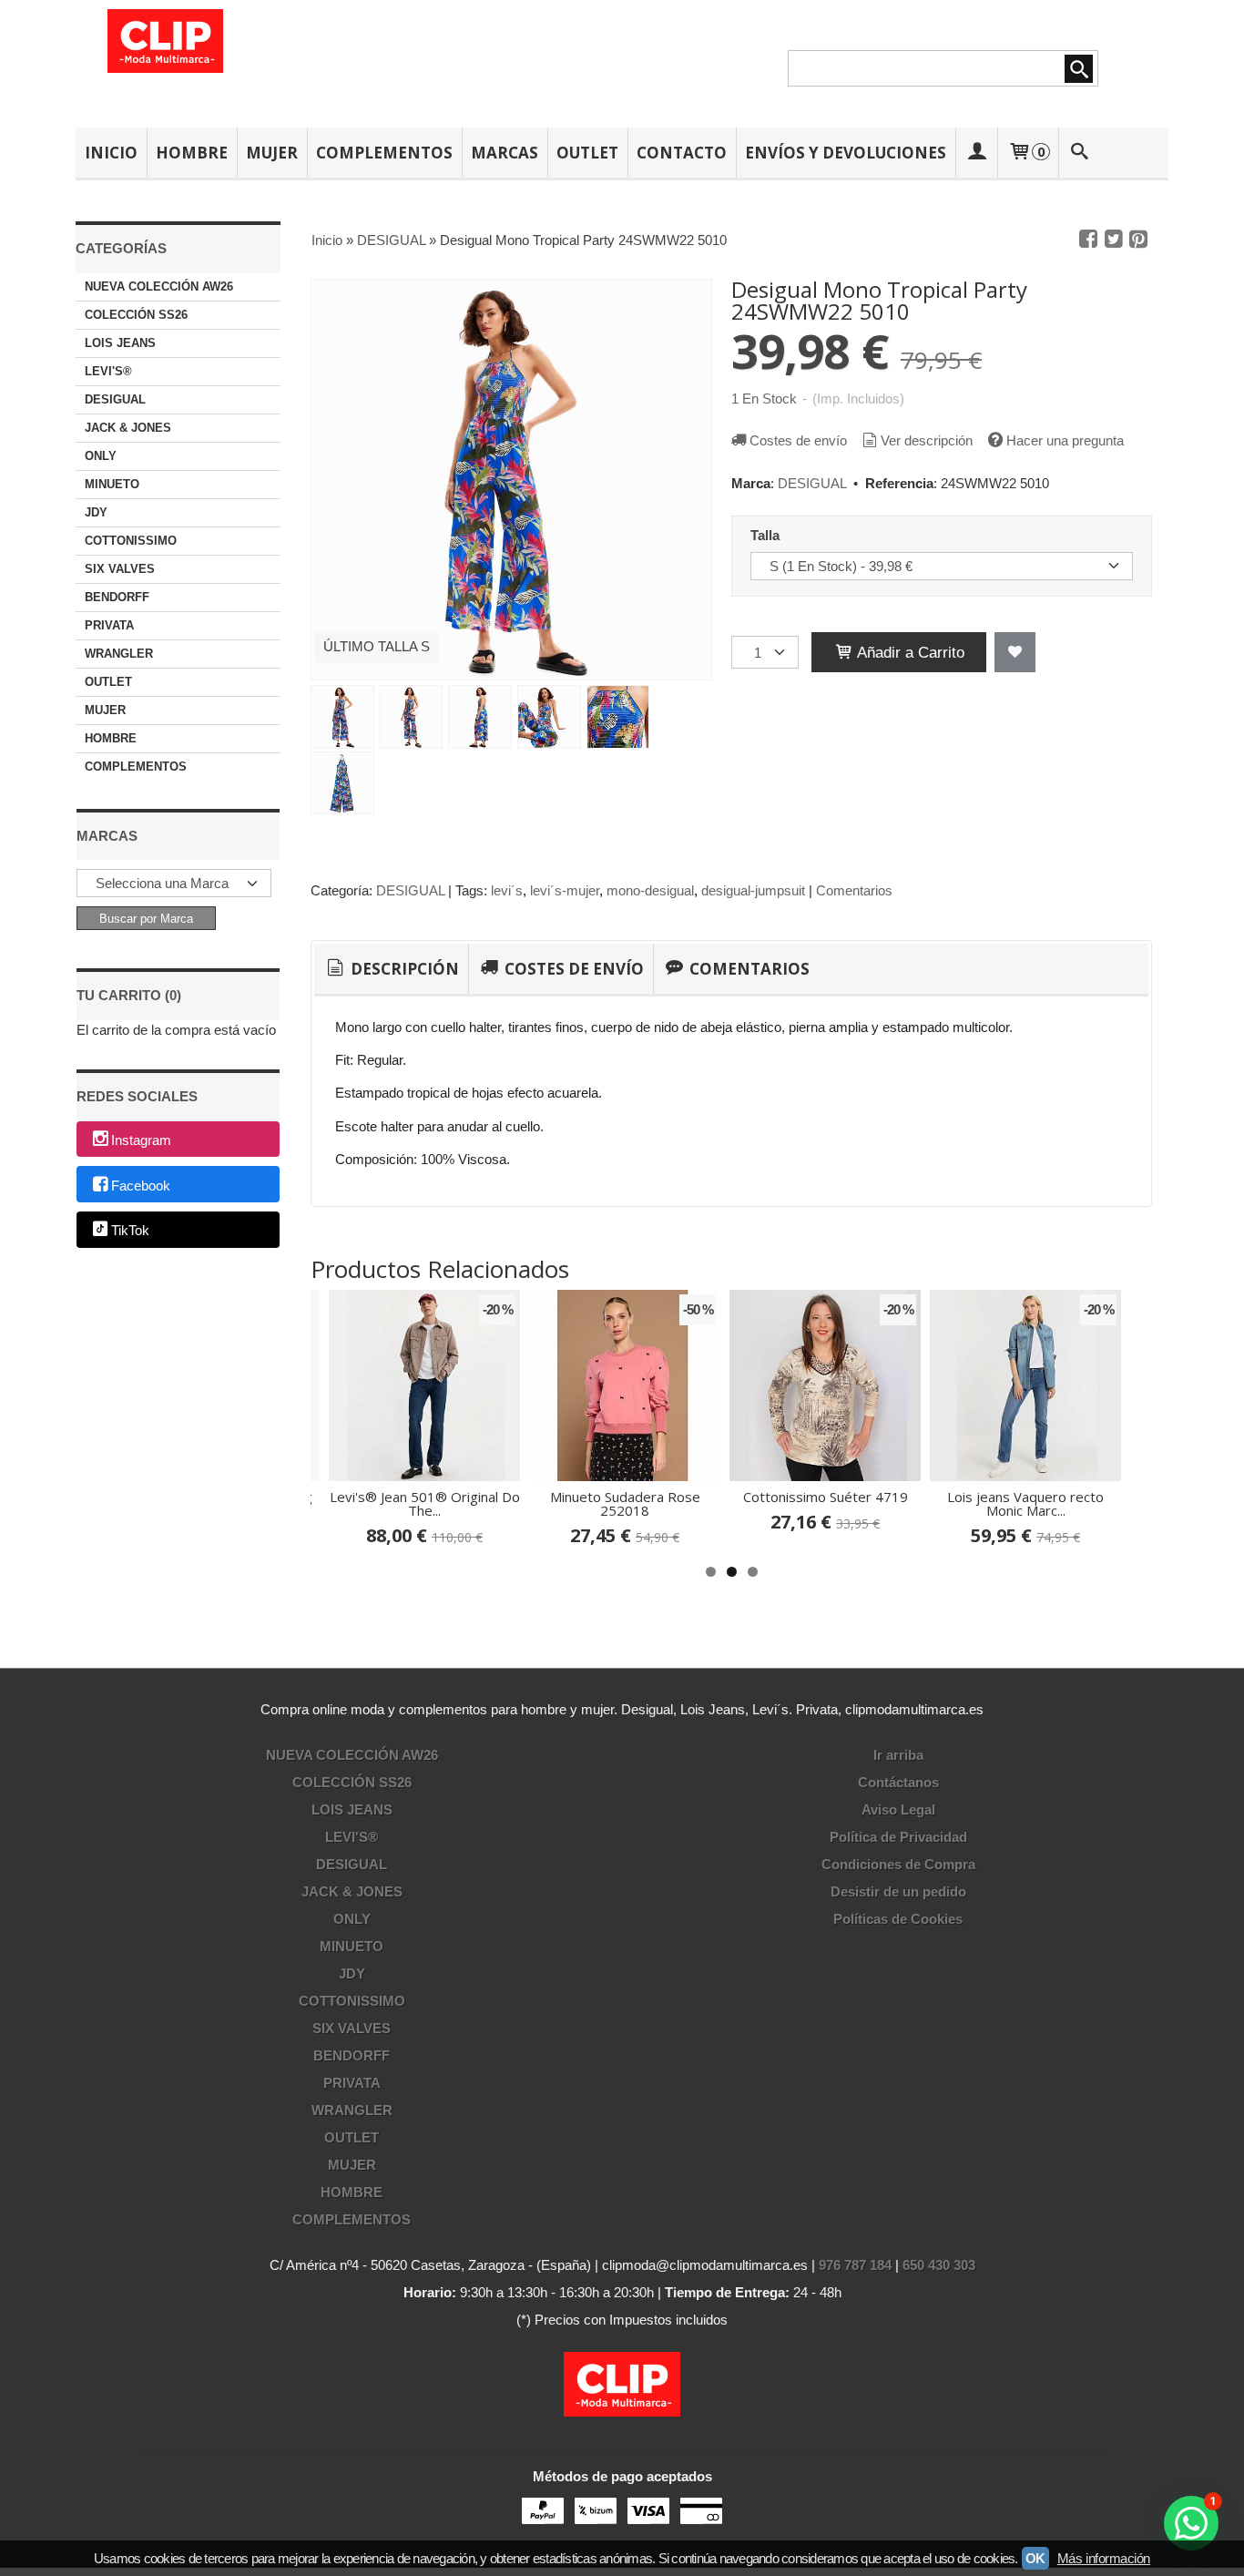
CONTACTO (682, 153)
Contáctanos (898, 1782)
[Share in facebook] (1088, 240)
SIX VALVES (120, 569)
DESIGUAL (115, 399)
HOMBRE (192, 153)
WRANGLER (119, 654)
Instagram (141, 1140)
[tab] (391, 969)
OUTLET (587, 153)
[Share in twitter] (1114, 240)
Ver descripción (927, 440)
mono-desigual (650, 890)
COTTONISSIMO (131, 541)
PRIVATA (109, 625)
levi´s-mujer (565, 890)
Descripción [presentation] (403, 969)
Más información (1104, 2558)
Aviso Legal (898, 1809)
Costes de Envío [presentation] (572, 969)
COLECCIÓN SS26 (136, 315)
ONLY (101, 456)
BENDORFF (117, 597)
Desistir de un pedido (898, 1891)
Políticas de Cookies (898, 1919)
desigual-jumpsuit (753, 890)
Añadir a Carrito (909, 652)
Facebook (141, 1186)
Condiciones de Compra (898, 1864)
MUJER (272, 153)
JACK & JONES (128, 428)
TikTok (130, 1231)
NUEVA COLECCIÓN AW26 (159, 286)
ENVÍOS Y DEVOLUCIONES (846, 153)
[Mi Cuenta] (976, 153)
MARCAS (505, 153)
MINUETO (112, 484)
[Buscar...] (1080, 153)
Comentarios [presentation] (748, 969)
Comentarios (854, 890)
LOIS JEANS (120, 343)
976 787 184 (855, 2265)
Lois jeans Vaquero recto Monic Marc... (1025, 1503)
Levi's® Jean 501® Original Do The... (425, 1503)
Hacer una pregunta (1065, 440)
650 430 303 (939, 2265)
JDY (96, 512)
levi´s (507, 890)
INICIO (111, 153)
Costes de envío (798, 440)
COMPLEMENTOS (384, 153)
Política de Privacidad (898, 1837)
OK (1035, 2558)
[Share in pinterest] (1138, 240)
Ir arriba (898, 1755)
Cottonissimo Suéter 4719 (826, 1497)
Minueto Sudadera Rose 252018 (625, 1503)
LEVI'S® (108, 371)
